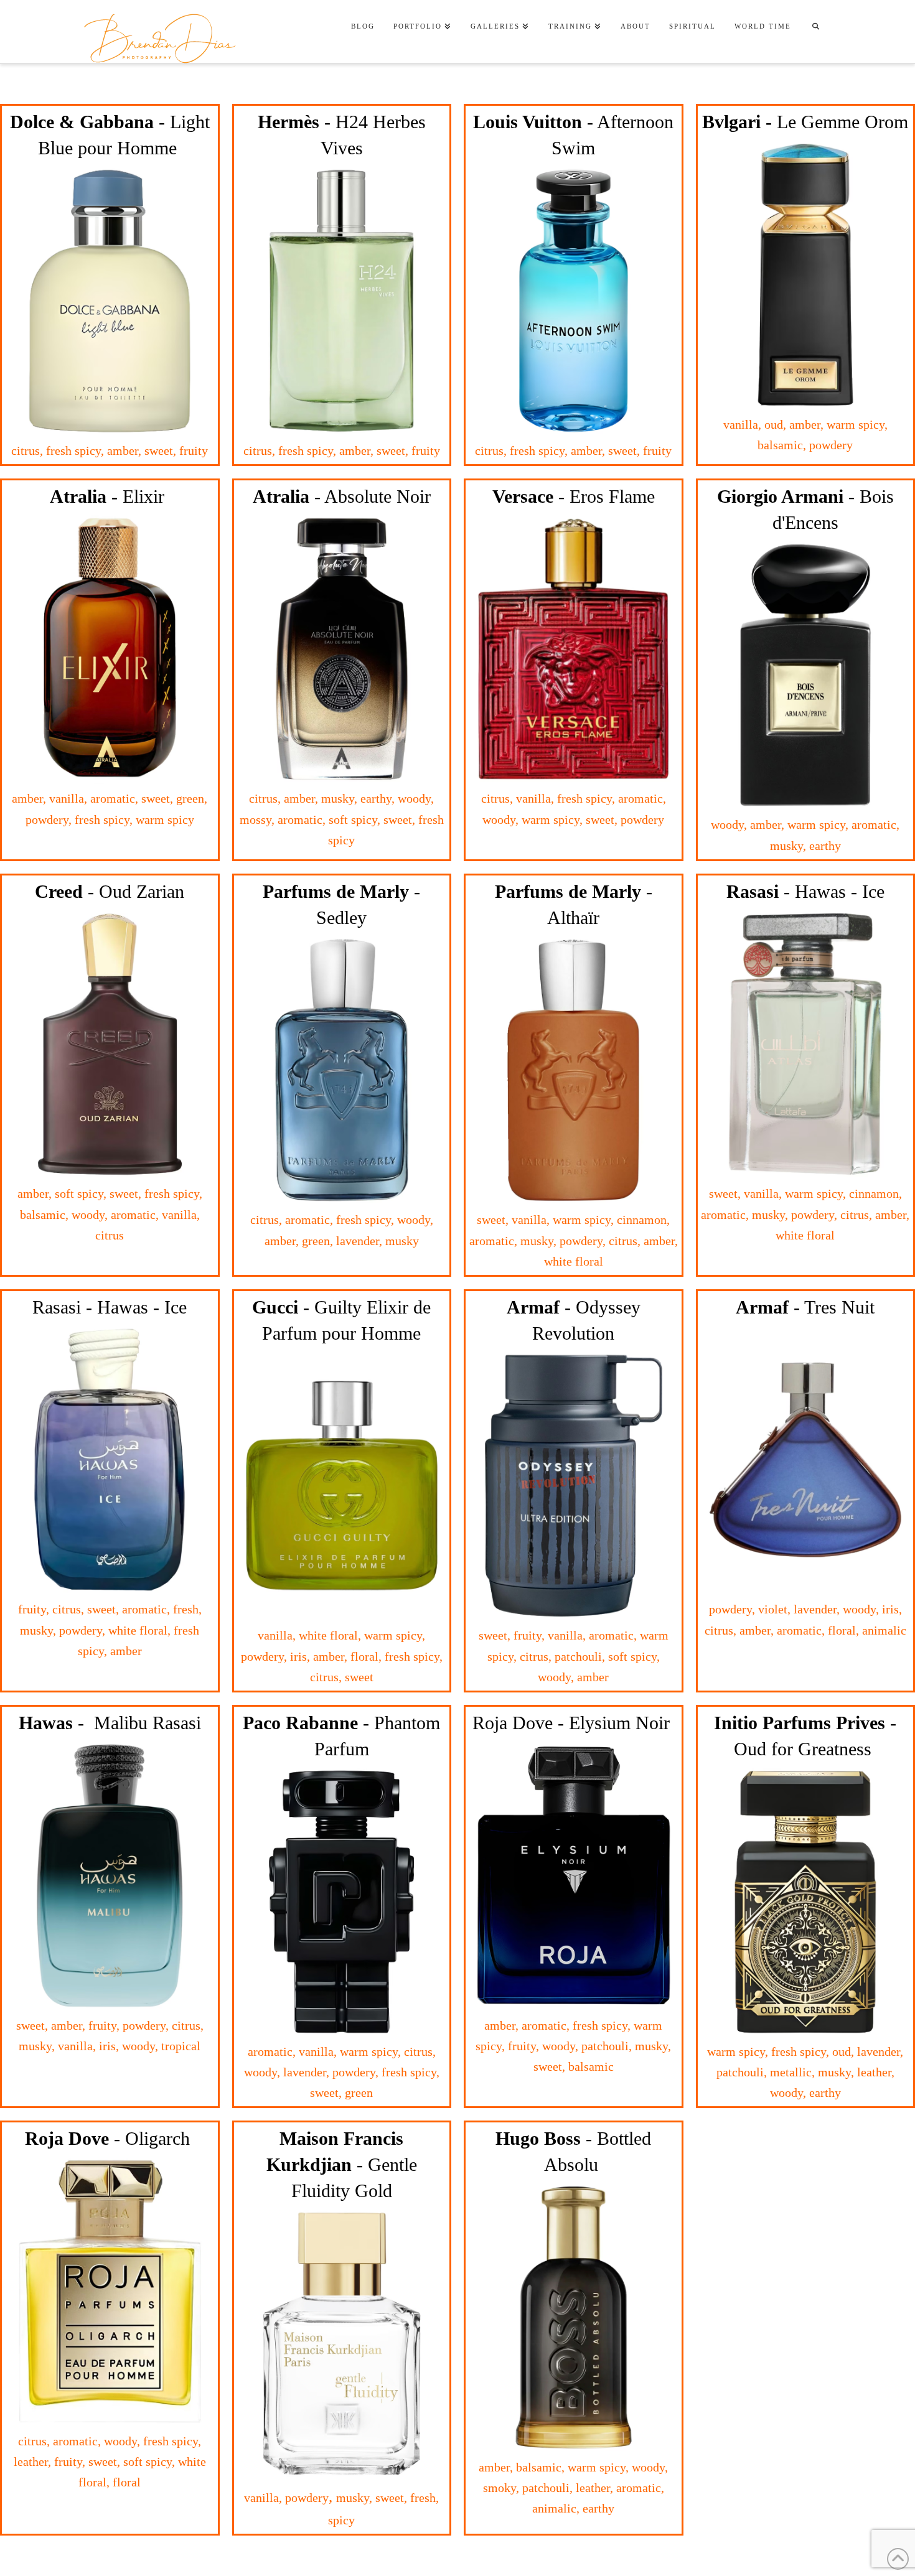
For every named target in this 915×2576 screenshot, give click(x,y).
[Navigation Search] (815, 28)
